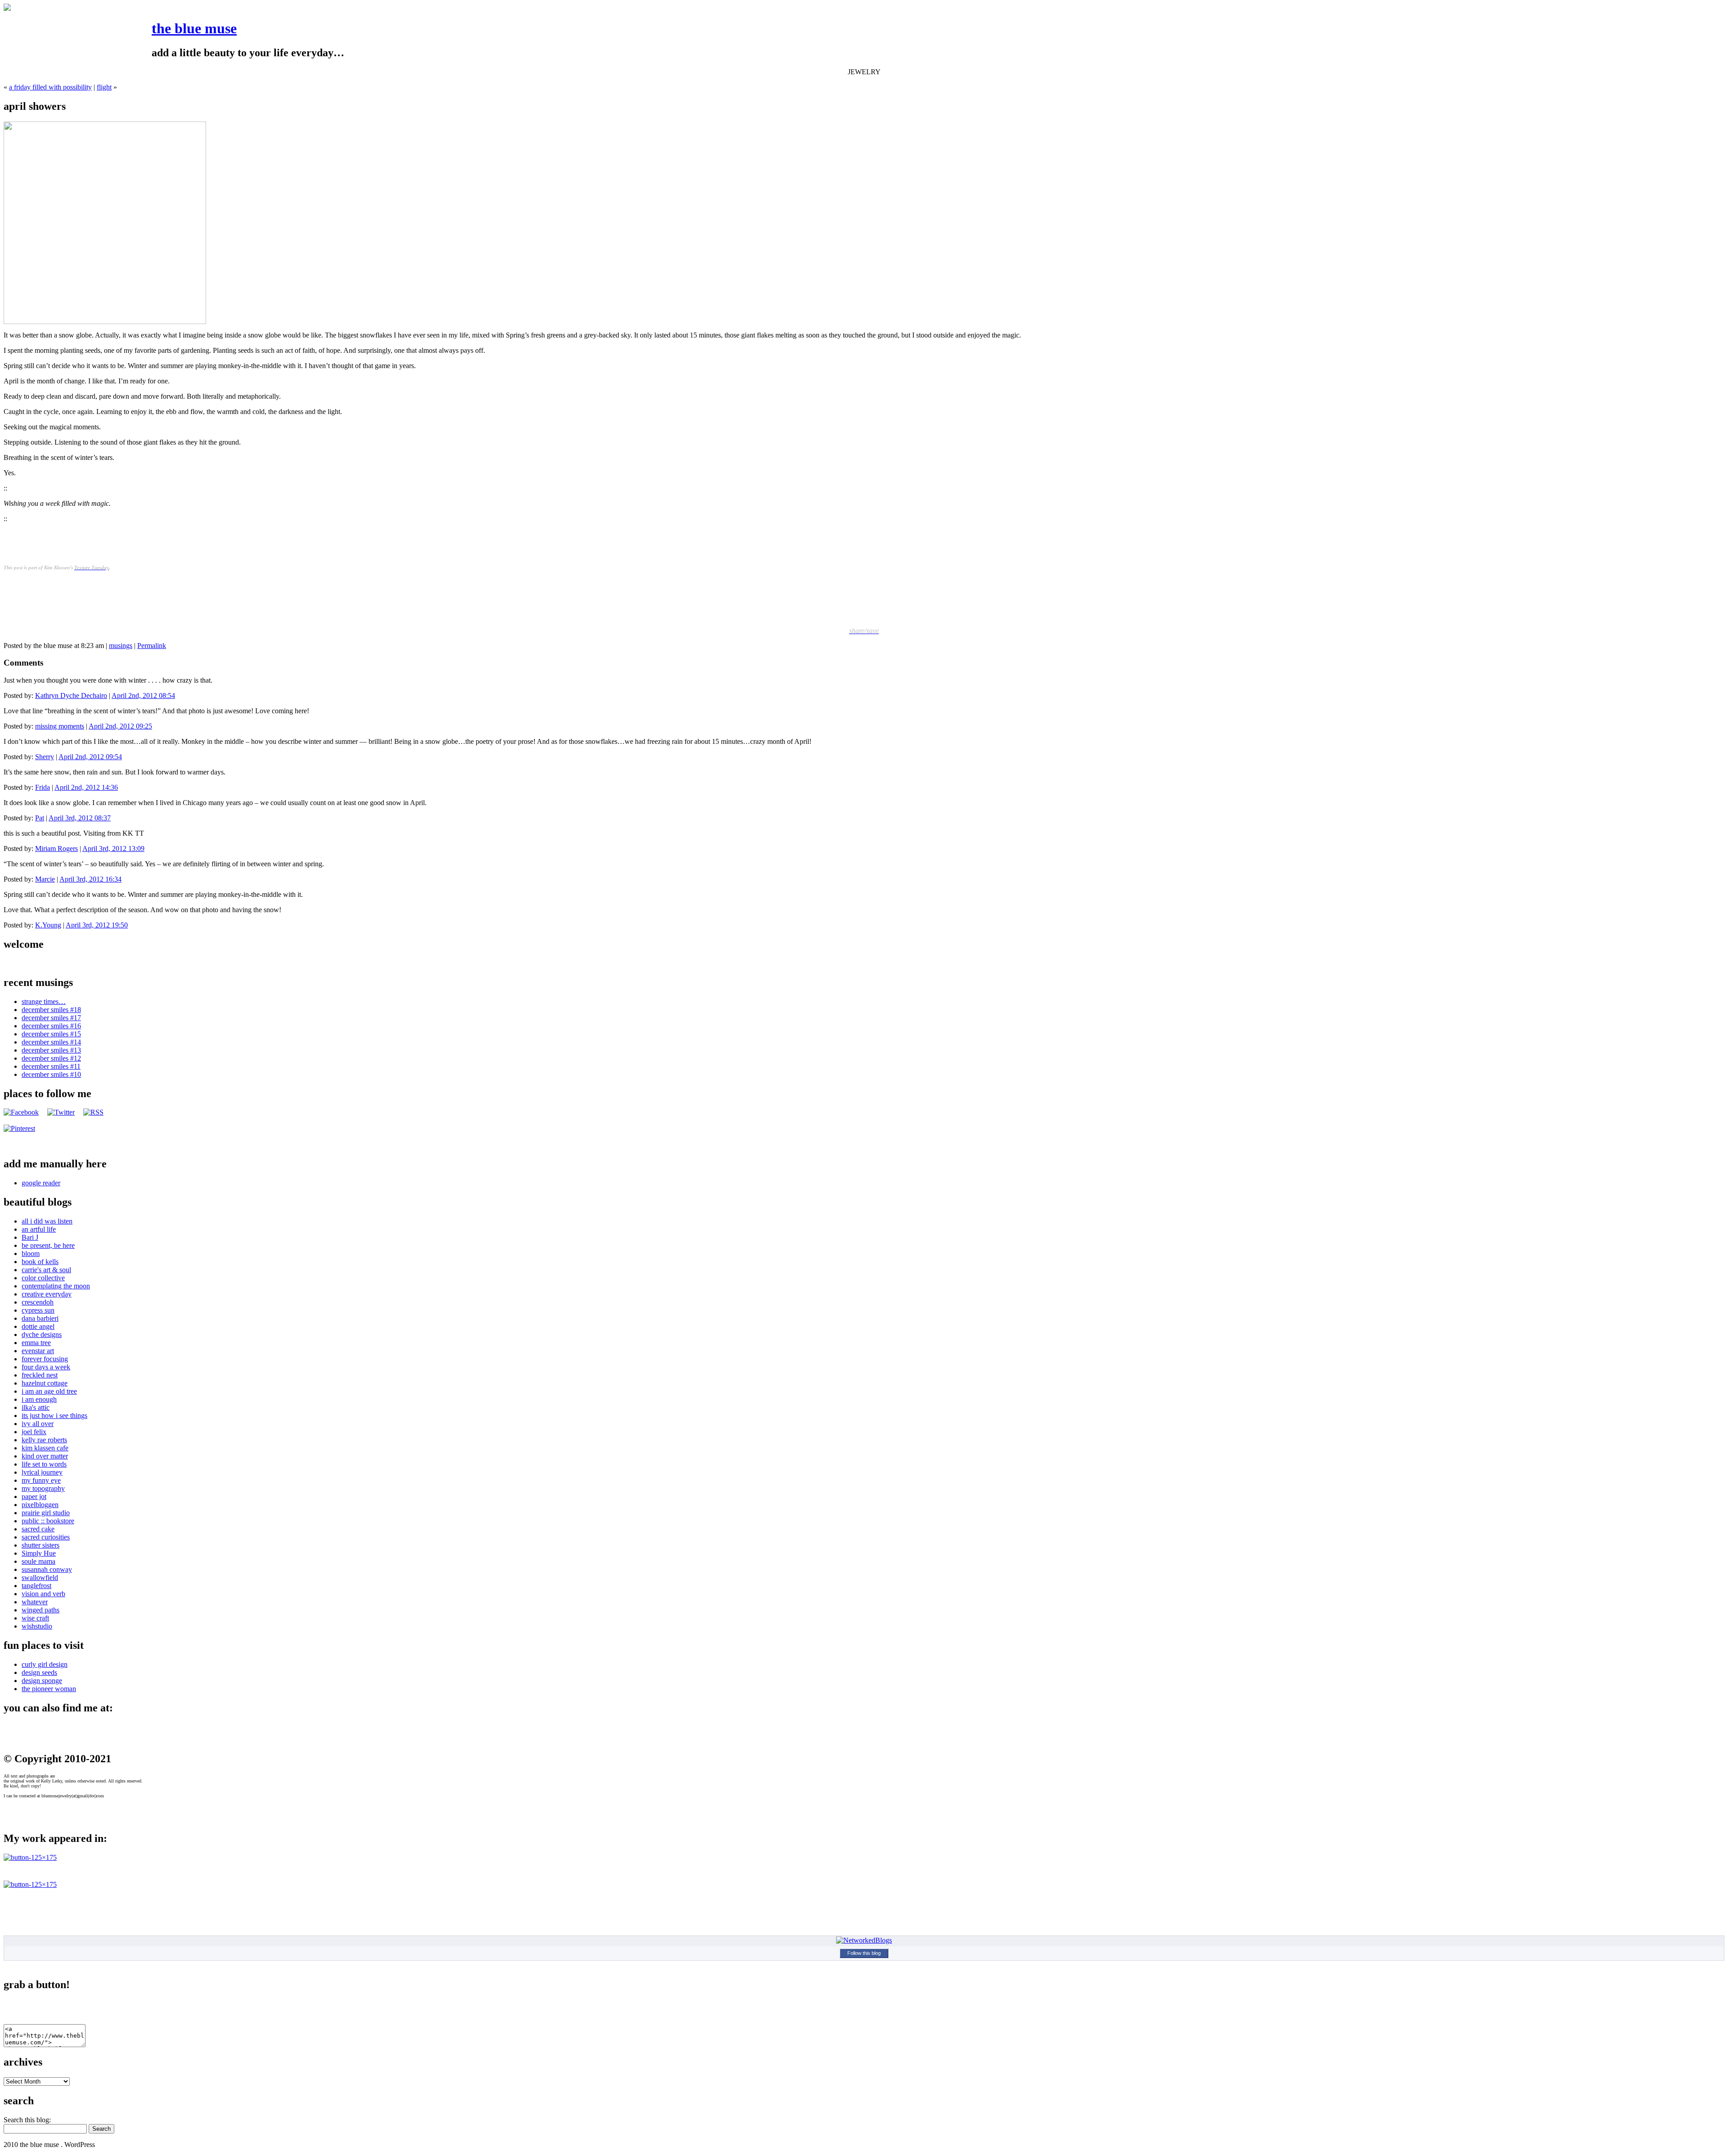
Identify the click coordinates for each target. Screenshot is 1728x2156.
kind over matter (45, 1456)
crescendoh (38, 1302)
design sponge (42, 1681)
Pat (40, 818)
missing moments (60, 726)
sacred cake (38, 1529)
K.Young (48, 925)
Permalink (152, 646)
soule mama (38, 1561)
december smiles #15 (51, 1034)
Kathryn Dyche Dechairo (71, 695)
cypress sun (38, 1310)
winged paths (40, 1610)
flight (104, 87)
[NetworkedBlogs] (864, 1940)
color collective (43, 1278)
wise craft (35, 1618)
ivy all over (38, 1424)
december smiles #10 (51, 1074)
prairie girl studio (46, 1513)
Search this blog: (27, 2120)
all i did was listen (47, 1221)
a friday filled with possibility (50, 87)
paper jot (34, 1497)
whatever (35, 1602)
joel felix (34, 1432)
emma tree (36, 1343)
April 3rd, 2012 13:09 (113, 848)
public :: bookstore (48, 1521)
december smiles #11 (51, 1066)
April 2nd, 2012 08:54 (143, 695)
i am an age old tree (49, 1391)
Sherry (45, 757)
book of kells (40, 1262)
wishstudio (37, 1626)
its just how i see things (54, 1416)
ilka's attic (36, 1407)
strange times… (44, 1001)
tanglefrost (36, 1586)
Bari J (30, 1237)
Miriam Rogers (56, 848)
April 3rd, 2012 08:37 (80, 818)
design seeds (39, 1672)
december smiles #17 (51, 1018)
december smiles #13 (51, 1050)
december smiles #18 (51, 1010)
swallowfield (40, 1578)
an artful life (39, 1229)
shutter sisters (40, 1545)
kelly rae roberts (44, 1440)
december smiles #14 (51, 1042)
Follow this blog (864, 1953)
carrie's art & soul (46, 1270)
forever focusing (45, 1359)
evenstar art (38, 1351)
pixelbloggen (40, 1505)
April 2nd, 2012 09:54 (90, 757)
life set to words (44, 1464)
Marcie (45, 879)
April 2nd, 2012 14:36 (86, 787)
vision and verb (43, 1594)
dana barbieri (40, 1318)
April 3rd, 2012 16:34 (90, 879)
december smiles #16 (51, 1026)
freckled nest (40, 1375)
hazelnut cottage (45, 1383)
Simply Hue (39, 1553)
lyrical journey (42, 1472)
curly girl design (45, 1664)
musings (121, 646)
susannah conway (47, 1569)
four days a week (46, 1367)
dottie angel (38, 1326)
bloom (31, 1254)
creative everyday (47, 1294)
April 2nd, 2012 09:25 (120, 726)
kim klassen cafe (45, 1448)
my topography (43, 1488)
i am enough (39, 1399)
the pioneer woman (49, 1689)
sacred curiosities (46, 1537)
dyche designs (42, 1335)
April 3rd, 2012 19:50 (97, 925)
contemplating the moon (56, 1286)
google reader (41, 1183)
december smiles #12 (51, 1058)
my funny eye (41, 1480)
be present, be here (48, 1245)
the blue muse (194, 28)
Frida (43, 787)
